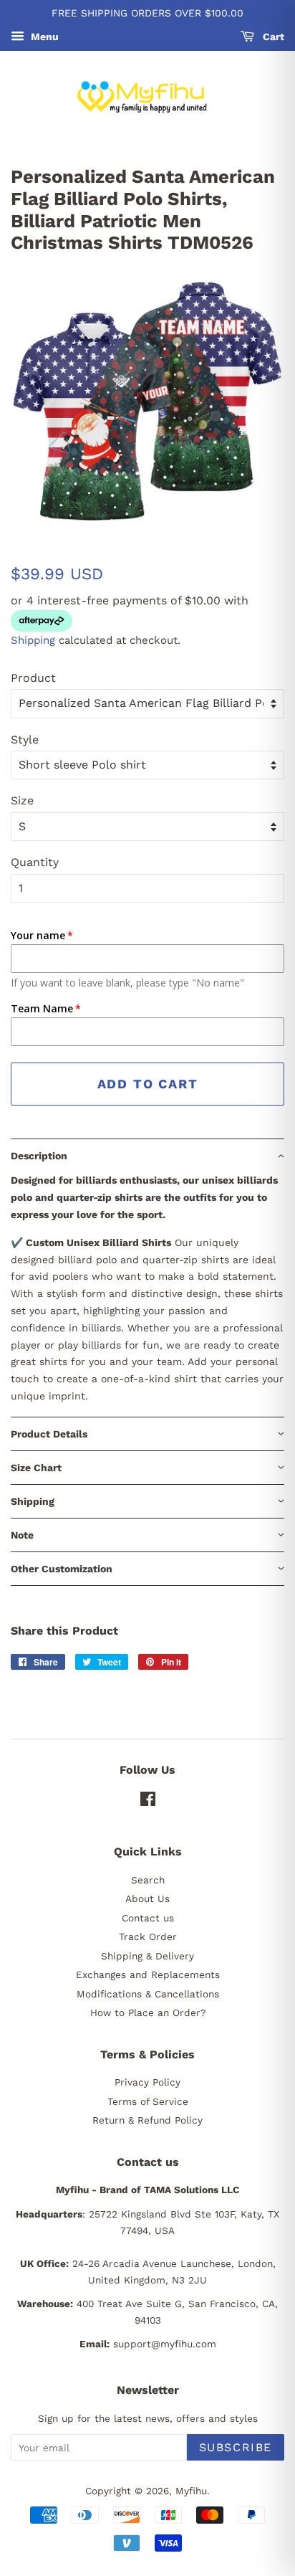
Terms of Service (148, 2101)
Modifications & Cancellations (148, 1994)
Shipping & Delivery (147, 1956)
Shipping (33, 640)
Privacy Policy (147, 2082)
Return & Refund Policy (147, 2120)
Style (25, 740)
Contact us (148, 1918)
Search (148, 1880)
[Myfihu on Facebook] (148, 1802)
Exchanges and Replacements (148, 1974)
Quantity (35, 862)
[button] (147, 1155)
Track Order (148, 1936)
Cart (272, 37)
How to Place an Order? (148, 2012)
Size (22, 800)
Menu (43, 37)
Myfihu (191, 2491)
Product (33, 678)
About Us (147, 1898)
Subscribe (236, 2447)
